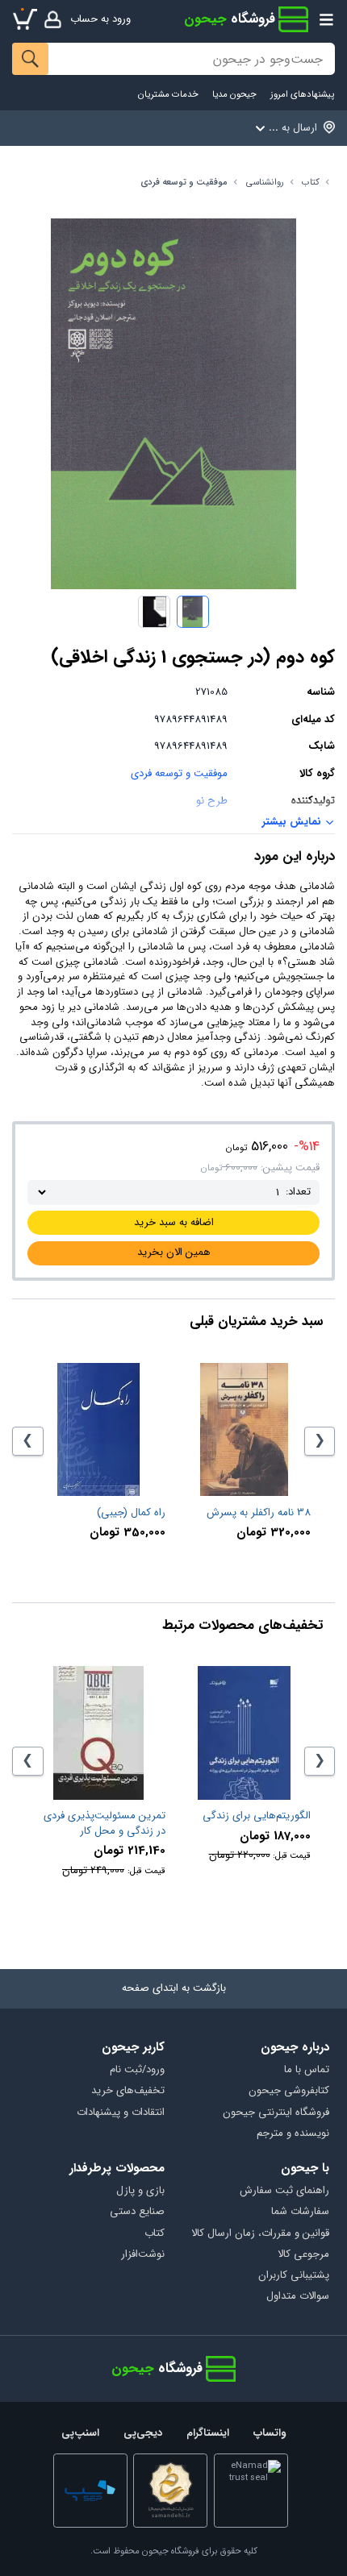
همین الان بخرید (174, 1252)
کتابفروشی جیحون (288, 2091)
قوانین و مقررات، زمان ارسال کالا (260, 2234)
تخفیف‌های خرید (128, 2091)
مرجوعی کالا (303, 2255)
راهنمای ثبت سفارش (284, 2191)
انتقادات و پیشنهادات (121, 2113)
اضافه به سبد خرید (174, 1222)
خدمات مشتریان (168, 95)
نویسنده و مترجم (293, 2134)
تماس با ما (306, 2070)
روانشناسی (265, 183)
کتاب (311, 183)
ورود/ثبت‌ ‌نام (137, 2070)
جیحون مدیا (234, 95)
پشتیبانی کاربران (293, 2276)
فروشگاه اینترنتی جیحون (276, 2113)
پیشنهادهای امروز (302, 95)
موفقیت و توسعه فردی (184, 183)
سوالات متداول (297, 2297)
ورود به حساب (100, 19)
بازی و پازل (140, 2191)
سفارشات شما (300, 2212)
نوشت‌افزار (143, 2255)
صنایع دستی (137, 2212)
